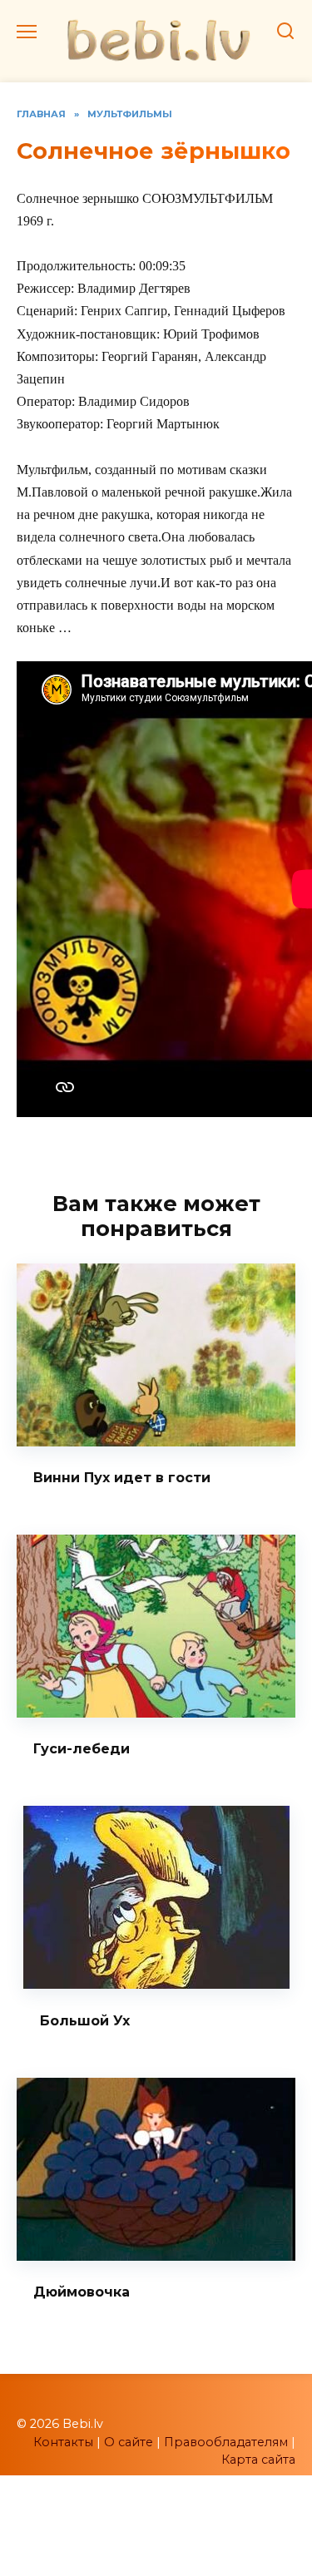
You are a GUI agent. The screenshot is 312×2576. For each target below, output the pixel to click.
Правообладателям (226, 2442)
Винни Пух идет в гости (122, 1478)
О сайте (129, 2442)
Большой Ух (85, 2020)
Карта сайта (258, 2460)
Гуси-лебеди (82, 1749)
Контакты (63, 2442)
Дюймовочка (82, 2292)
